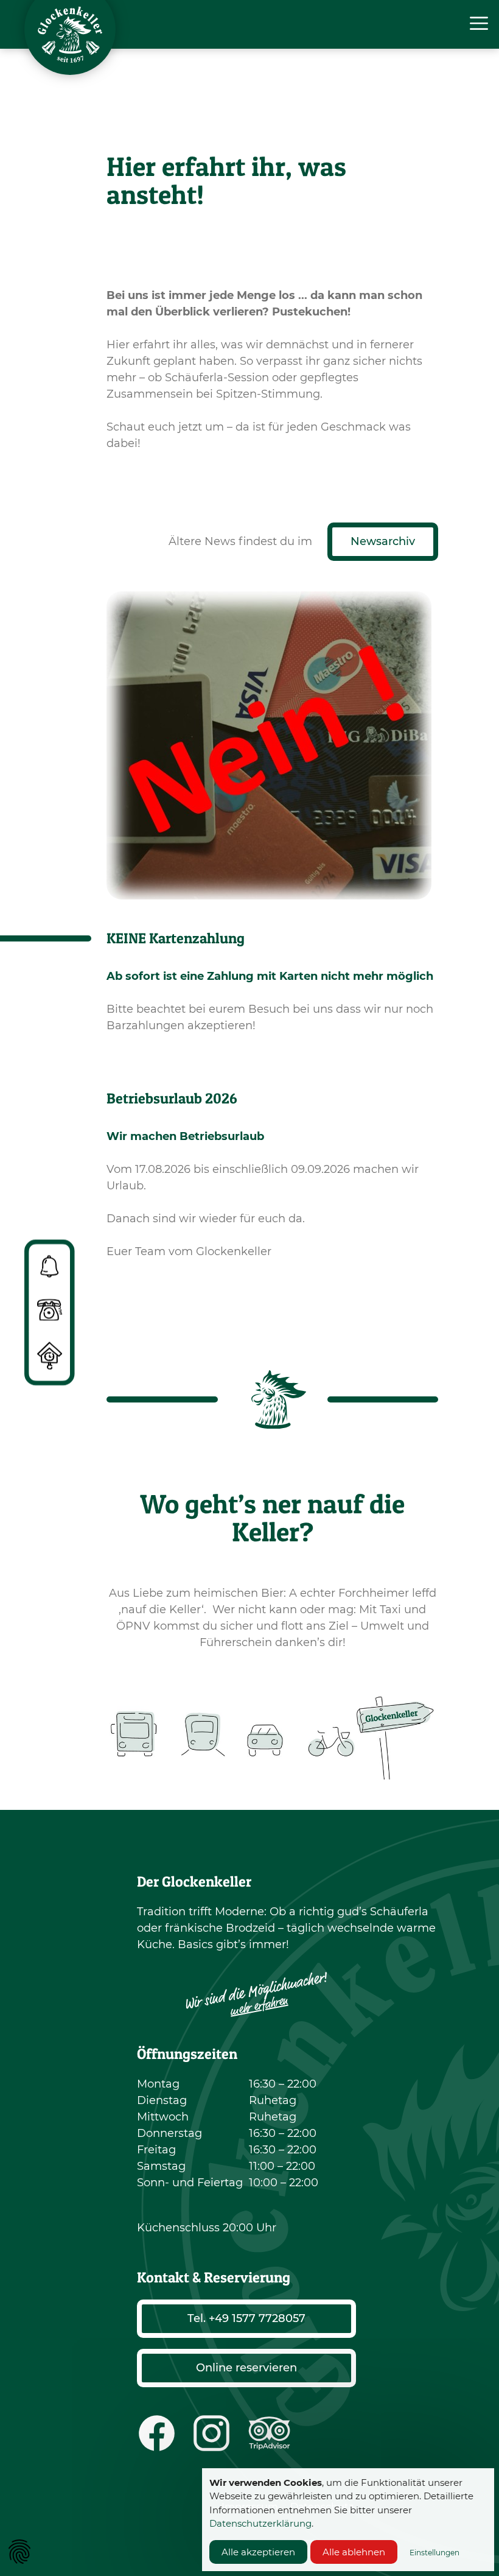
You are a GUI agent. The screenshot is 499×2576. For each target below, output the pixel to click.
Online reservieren (246, 2368)
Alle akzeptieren (258, 2552)
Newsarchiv (383, 541)
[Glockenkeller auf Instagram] (211, 2433)
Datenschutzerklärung (260, 2523)
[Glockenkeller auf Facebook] (157, 2433)
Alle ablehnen (354, 2552)
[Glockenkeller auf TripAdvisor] (269, 2433)
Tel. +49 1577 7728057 (246, 2318)
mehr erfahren (259, 2006)
